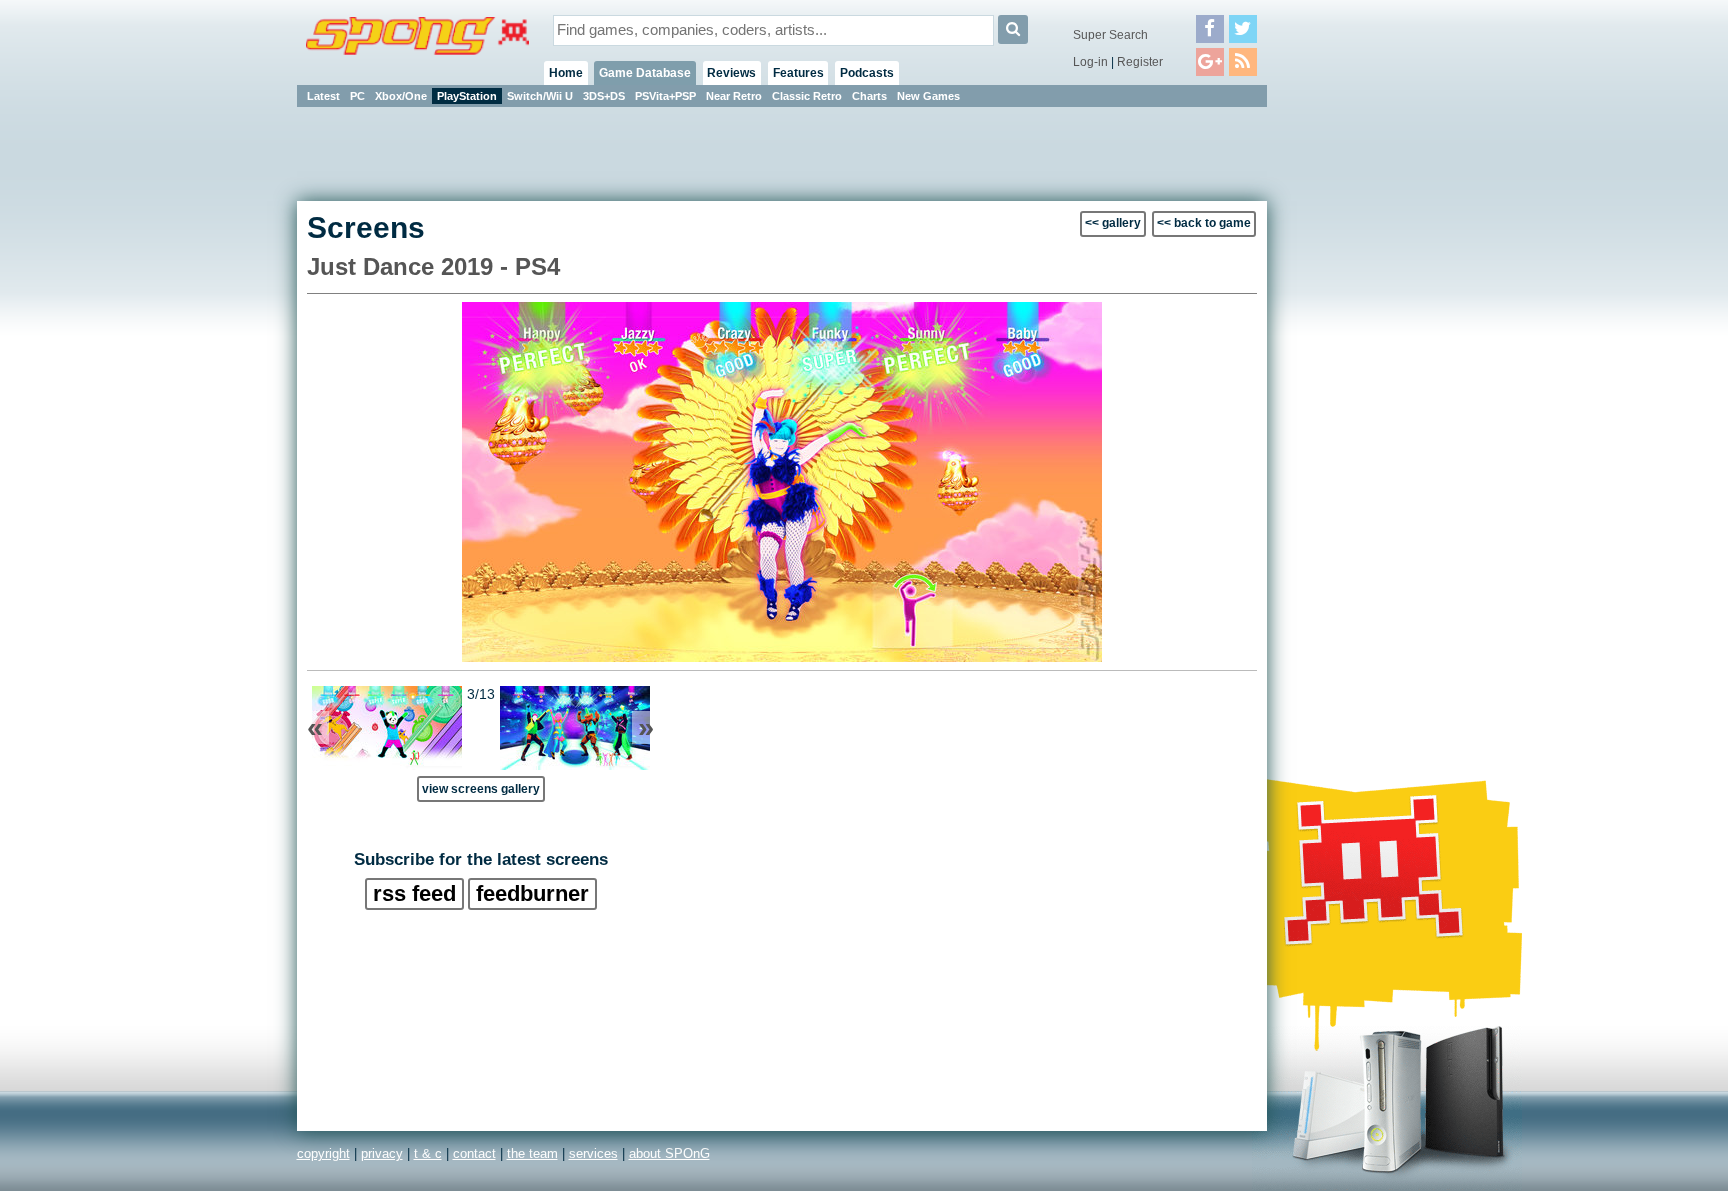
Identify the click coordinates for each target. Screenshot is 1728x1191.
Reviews (731, 73)
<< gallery (1113, 223)
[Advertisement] (1357, 410)
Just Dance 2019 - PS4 (433, 266)
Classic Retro (807, 96)
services (593, 1153)
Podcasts (867, 73)
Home (566, 73)
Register (1140, 62)
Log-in (1090, 62)
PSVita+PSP (665, 96)
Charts (869, 96)
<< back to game (1204, 223)
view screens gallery (481, 788)
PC (357, 96)
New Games (928, 96)
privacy (382, 1153)
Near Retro (734, 96)
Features (798, 73)
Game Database (645, 73)
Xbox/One (401, 96)
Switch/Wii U (540, 96)
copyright (323, 1153)
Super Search (1110, 35)
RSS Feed (414, 893)
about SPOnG (669, 1153)
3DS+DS (604, 96)
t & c (428, 1153)
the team (532, 1153)
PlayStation (467, 96)
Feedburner (532, 893)
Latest (323, 96)
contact (474, 1153)
